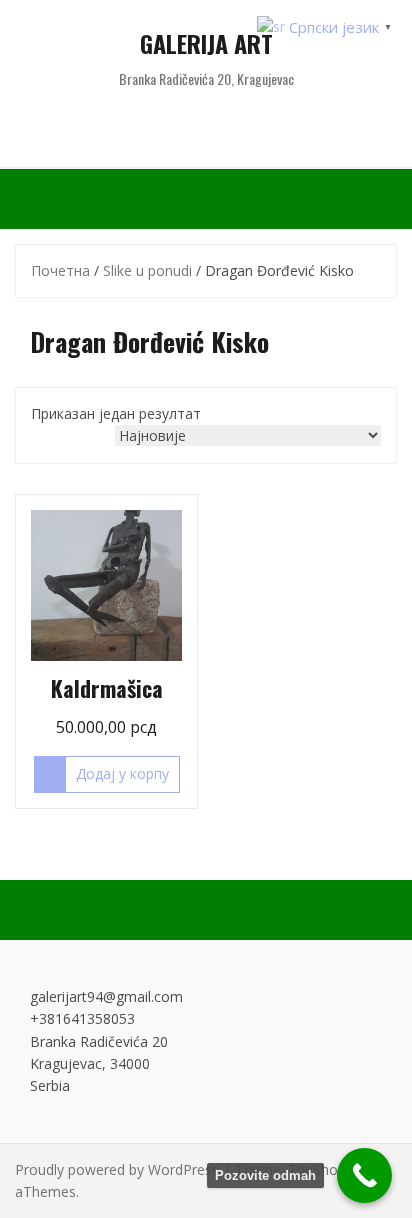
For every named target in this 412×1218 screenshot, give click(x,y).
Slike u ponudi (147, 270)
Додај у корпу (122, 773)
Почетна (60, 270)
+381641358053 (82, 1018)
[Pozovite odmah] (364, 1175)
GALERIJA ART (206, 43)
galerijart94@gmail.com (106, 996)
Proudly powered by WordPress (117, 1169)
